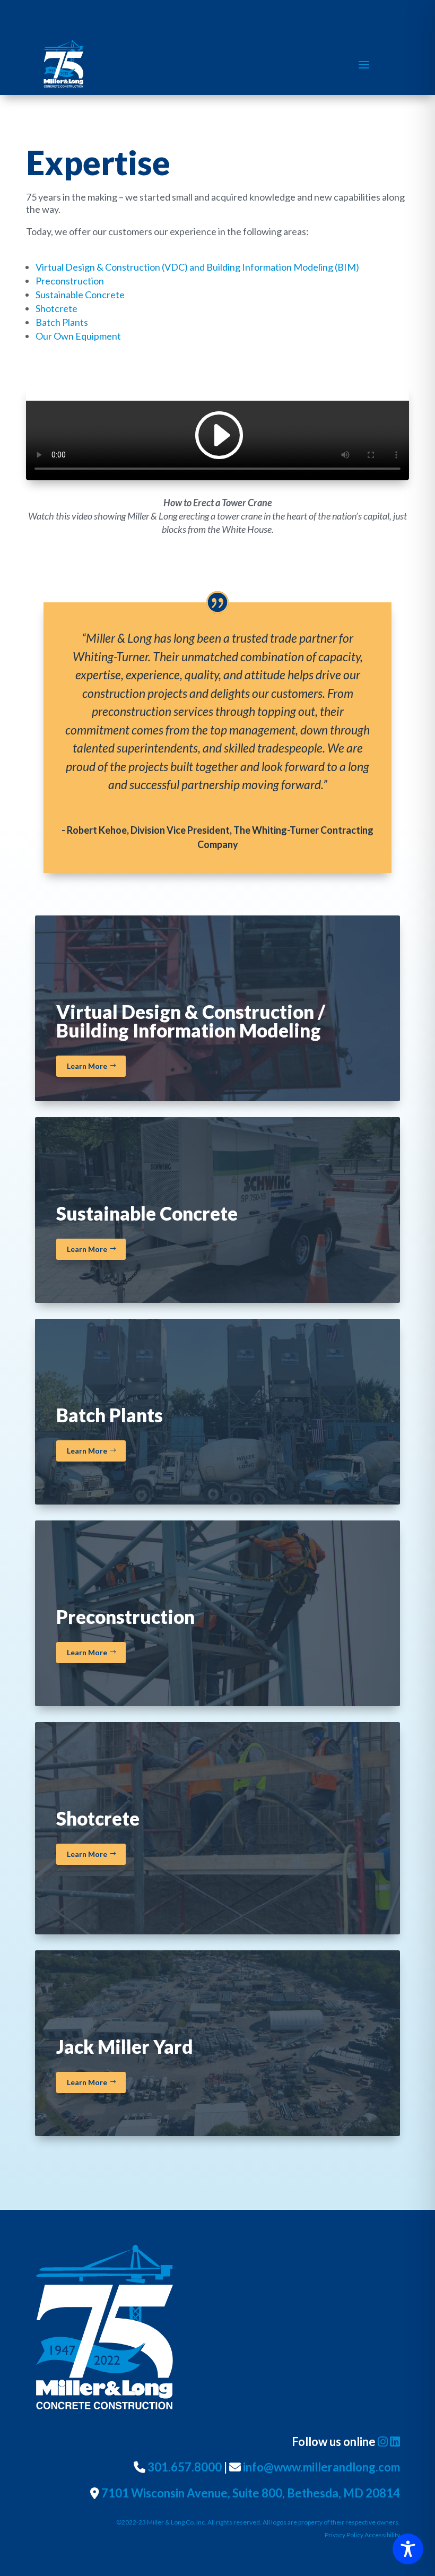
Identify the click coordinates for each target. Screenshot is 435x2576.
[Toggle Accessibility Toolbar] (408, 2549)
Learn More (87, 1066)
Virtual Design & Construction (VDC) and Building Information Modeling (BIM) (197, 267)
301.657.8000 (185, 2467)
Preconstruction (70, 281)
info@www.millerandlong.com (321, 2467)
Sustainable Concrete (80, 295)
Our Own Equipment (78, 336)
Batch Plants (62, 322)
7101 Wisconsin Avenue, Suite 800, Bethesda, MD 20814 (251, 2493)
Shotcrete (56, 308)
